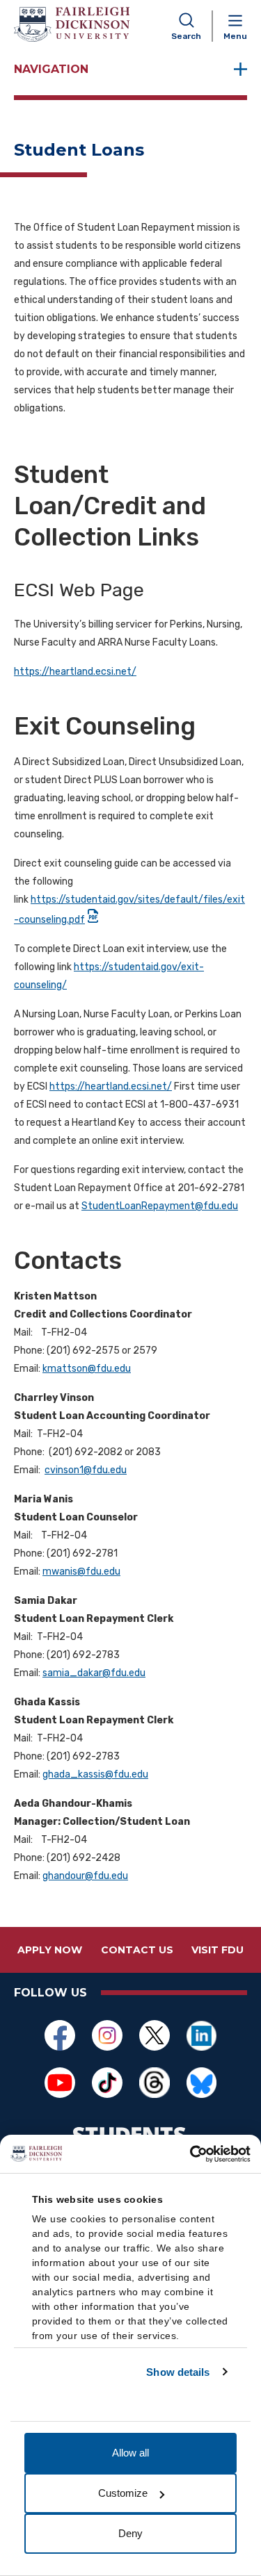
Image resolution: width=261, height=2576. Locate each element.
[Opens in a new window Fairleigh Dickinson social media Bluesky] (202, 2083)
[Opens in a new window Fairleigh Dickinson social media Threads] (155, 2083)
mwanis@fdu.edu (81, 1572)
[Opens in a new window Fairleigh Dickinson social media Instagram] (107, 2035)
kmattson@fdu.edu (87, 1369)
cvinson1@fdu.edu (86, 1470)
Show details (178, 2372)
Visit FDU (217, 1950)
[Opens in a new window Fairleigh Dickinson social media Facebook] (60, 2035)
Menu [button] (235, 36)
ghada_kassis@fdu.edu (95, 1774)
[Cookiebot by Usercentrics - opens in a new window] (190, 2154)
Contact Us (137, 1950)
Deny (130, 2533)
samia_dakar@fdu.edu (94, 1673)
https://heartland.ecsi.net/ (75, 672)
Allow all (130, 2453)
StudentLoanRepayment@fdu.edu (160, 1206)
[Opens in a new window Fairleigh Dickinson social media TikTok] (107, 2083)
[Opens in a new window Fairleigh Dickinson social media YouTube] (60, 2083)
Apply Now (50, 1950)
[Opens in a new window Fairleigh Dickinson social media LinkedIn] (202, 2035)
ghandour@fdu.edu (85, 1876)
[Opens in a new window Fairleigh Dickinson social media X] (155, 2035)
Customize (123, 2493)
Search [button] (186, 36)
